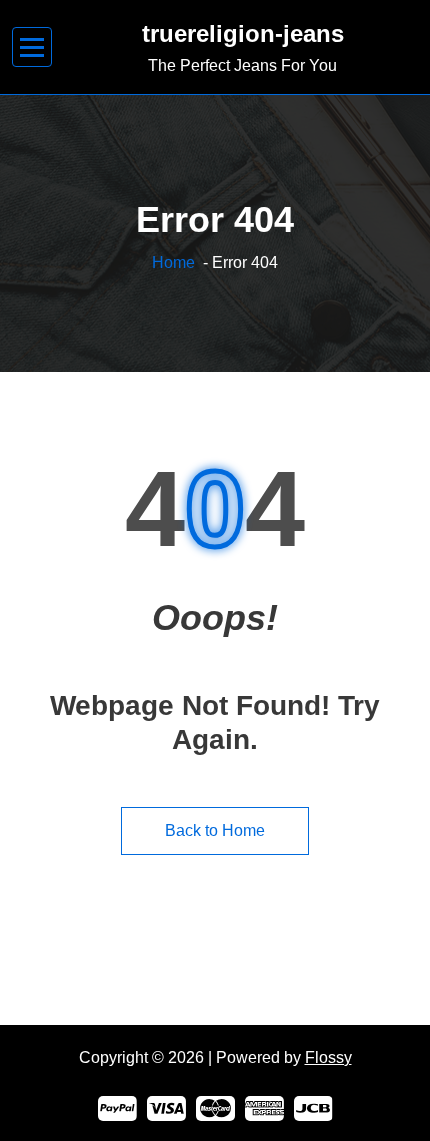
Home (173, 262)
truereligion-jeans (243, 33)
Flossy (328, 1057)
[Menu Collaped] (32, 47)
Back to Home (215, 830)
